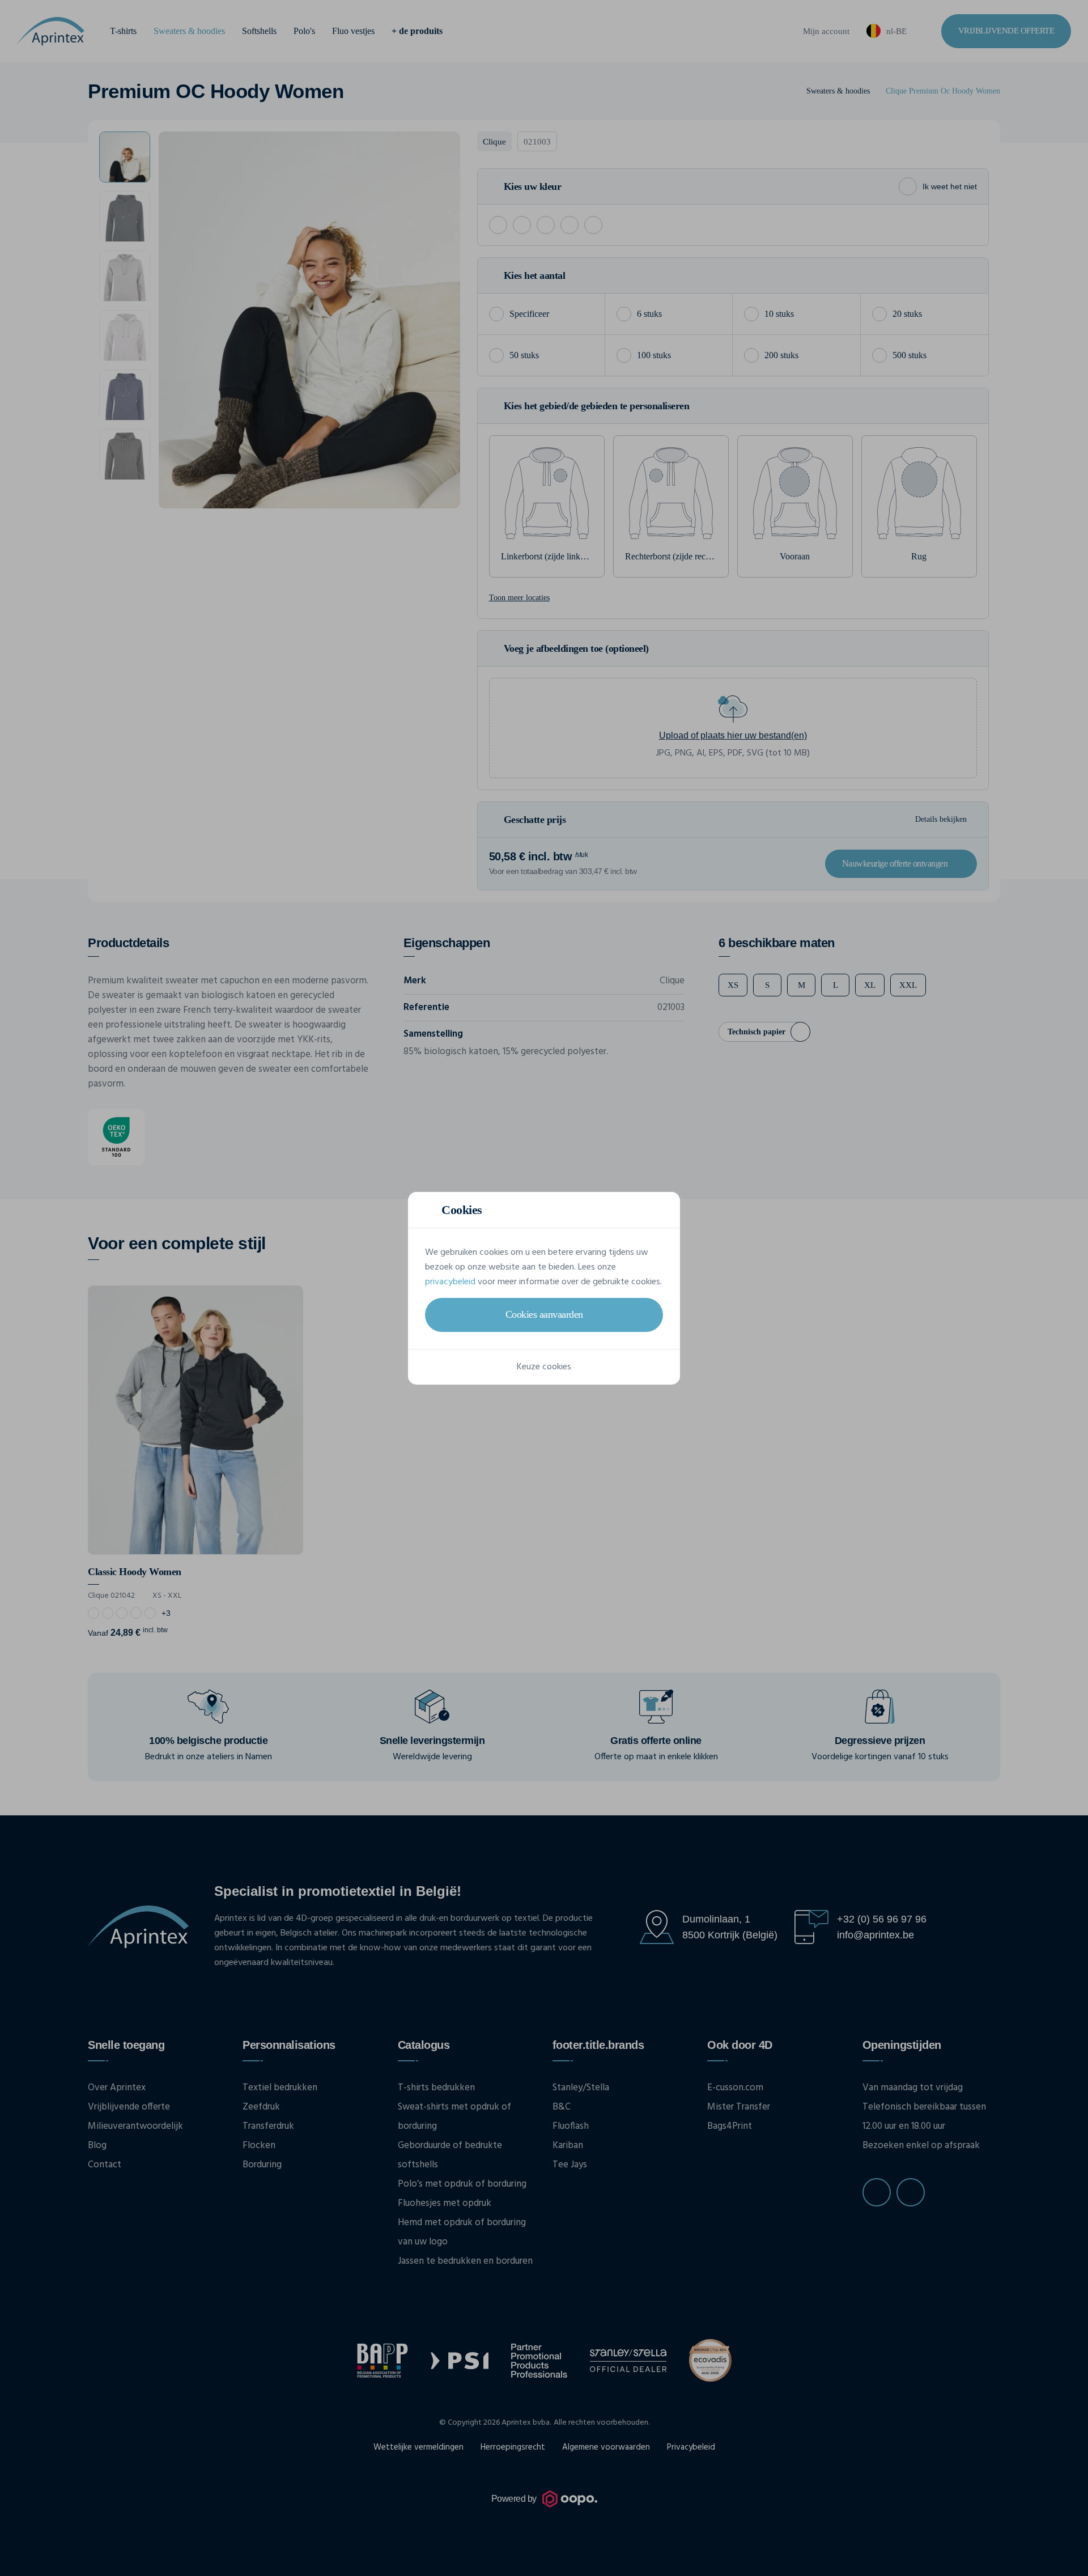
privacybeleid (450, 1282)
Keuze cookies (544, 1367)
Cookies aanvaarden (544, 1314)
